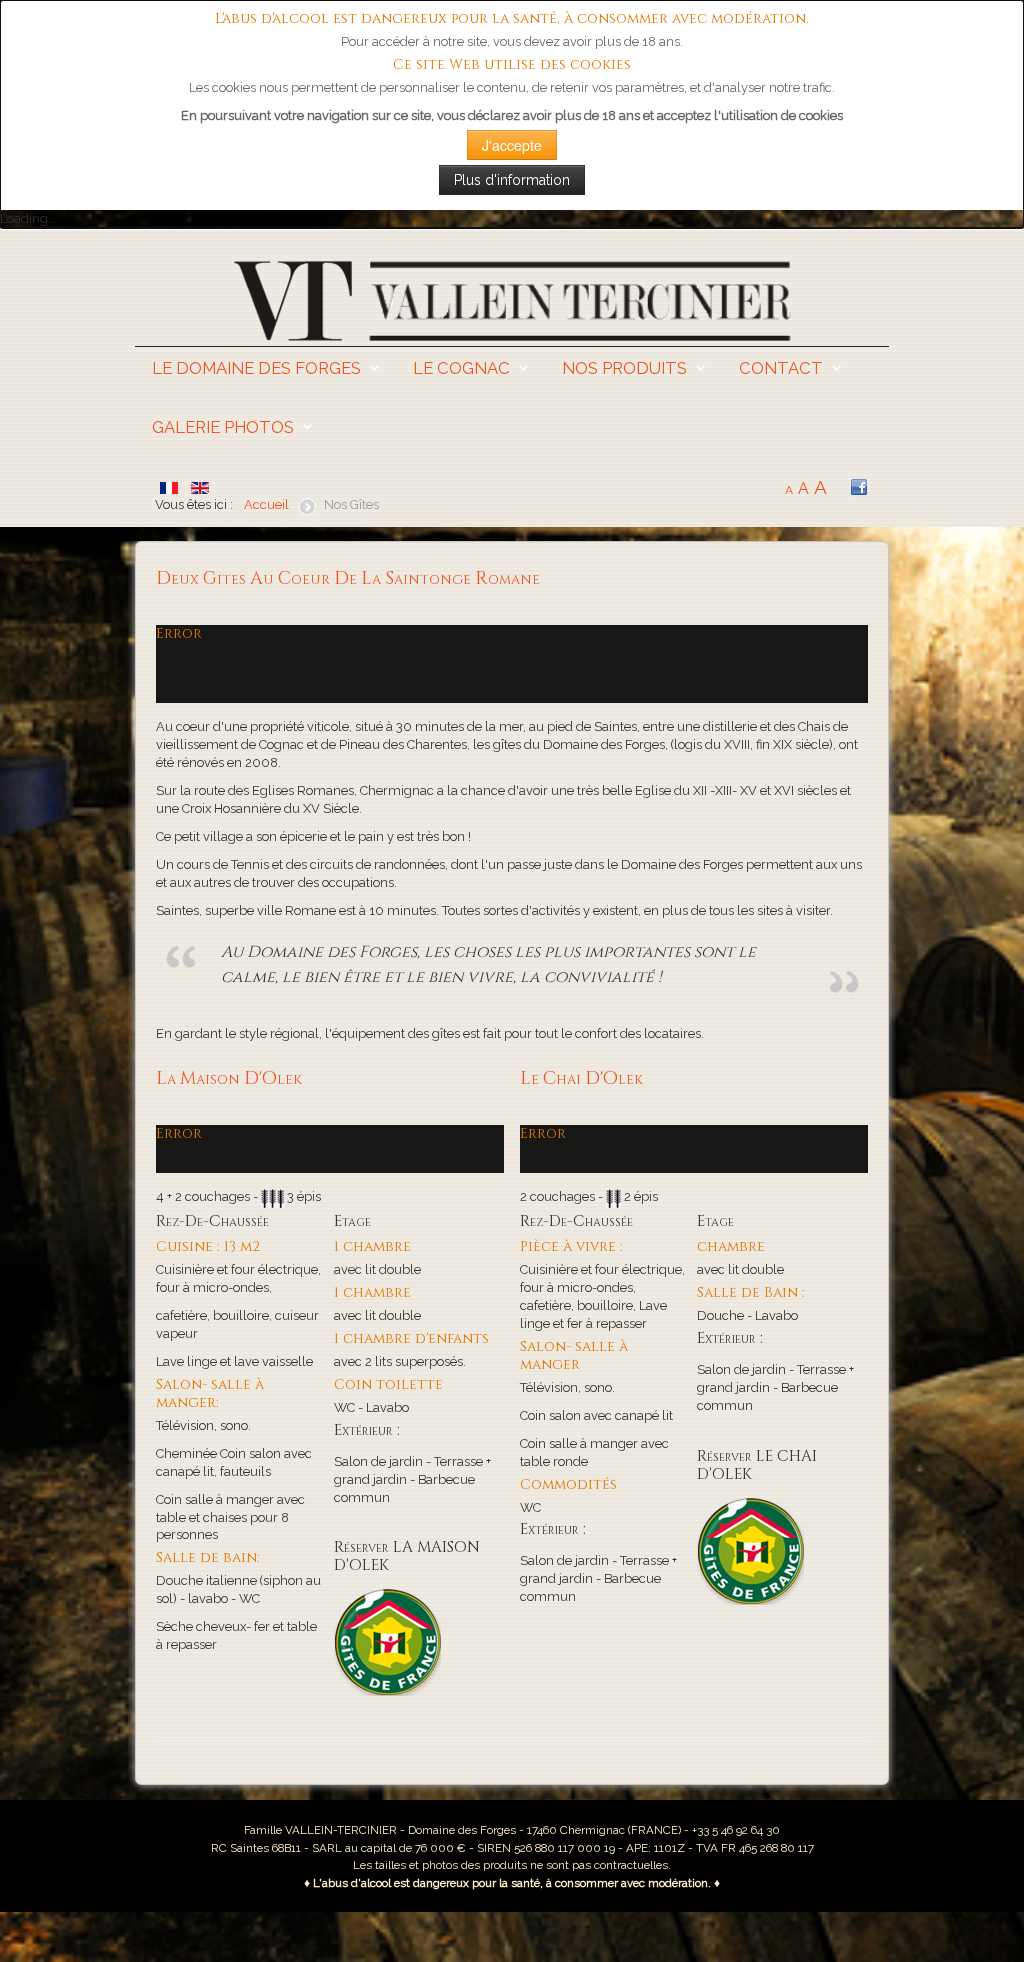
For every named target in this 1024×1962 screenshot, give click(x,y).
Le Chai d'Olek (581, 1079)
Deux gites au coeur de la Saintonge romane (348, 579)
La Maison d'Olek (229, 1079)
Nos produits (624, 368)
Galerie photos (223, 427)
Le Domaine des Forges (256, 368)
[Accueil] (512, 299)
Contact (781, 368)
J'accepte (512, 145)
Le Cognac (461, 368)
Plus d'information (512, 180)
